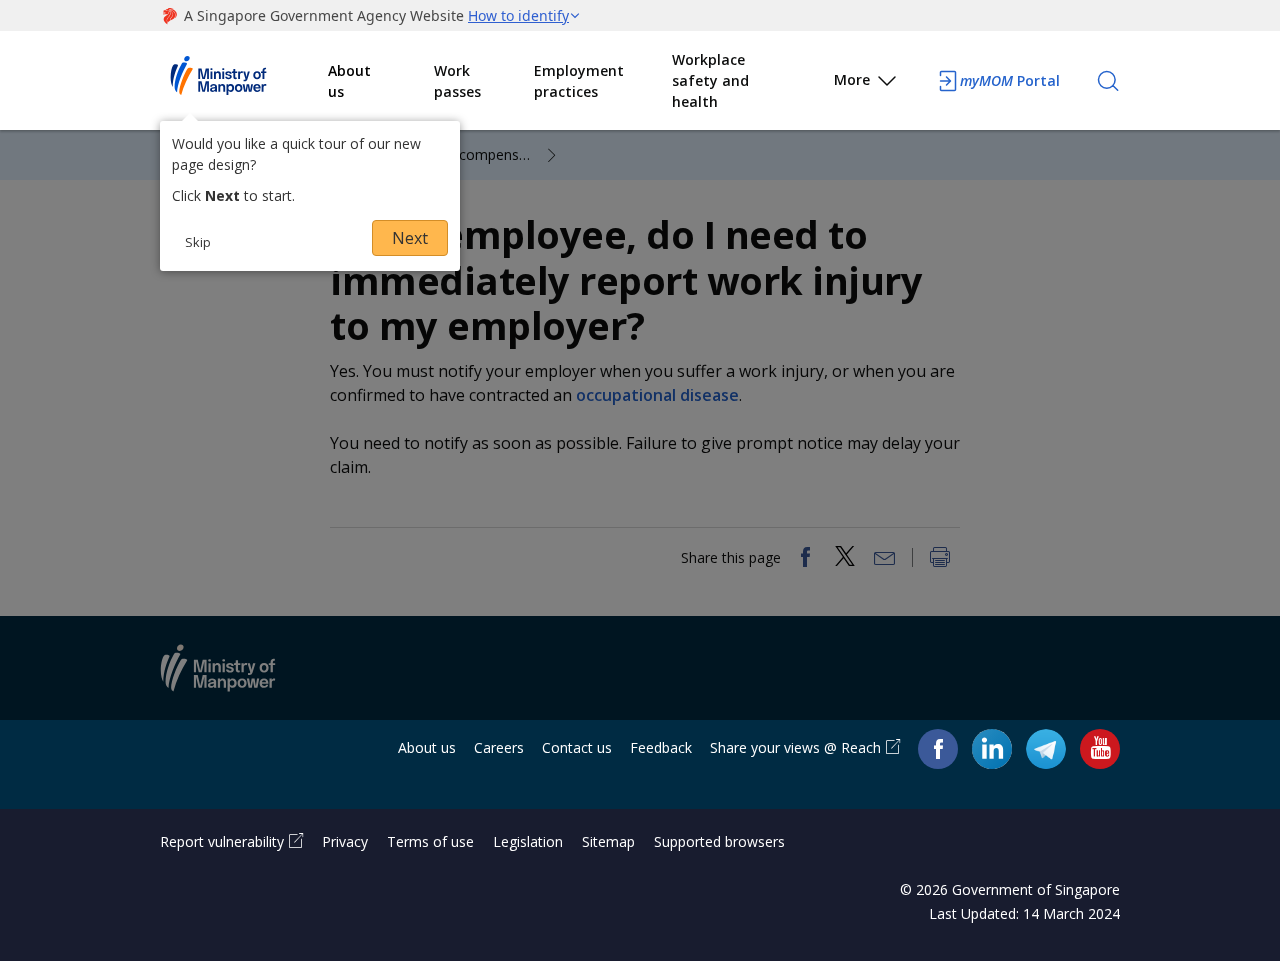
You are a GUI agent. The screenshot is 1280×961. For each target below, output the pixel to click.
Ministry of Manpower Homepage (244, 81)
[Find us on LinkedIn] (992, 749)
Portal (1010, 80)
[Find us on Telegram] (1046, 748)
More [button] (852, 79)
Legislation (528, 841)
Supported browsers (719, 841)
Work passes (457, 81)
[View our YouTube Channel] (1100, 748)
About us (349, 81)
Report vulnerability (222, 841)
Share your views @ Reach (795, 747)
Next (410, 238)
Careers (499, 747)
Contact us (577, 747)
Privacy (345, 841)
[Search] (1108, 81)
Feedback (661, 747)
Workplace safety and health (710, 80)
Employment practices (579, 81)
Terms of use (430, 841)
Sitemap (608, 841)
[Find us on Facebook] (938, 748)
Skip (198, 242)
